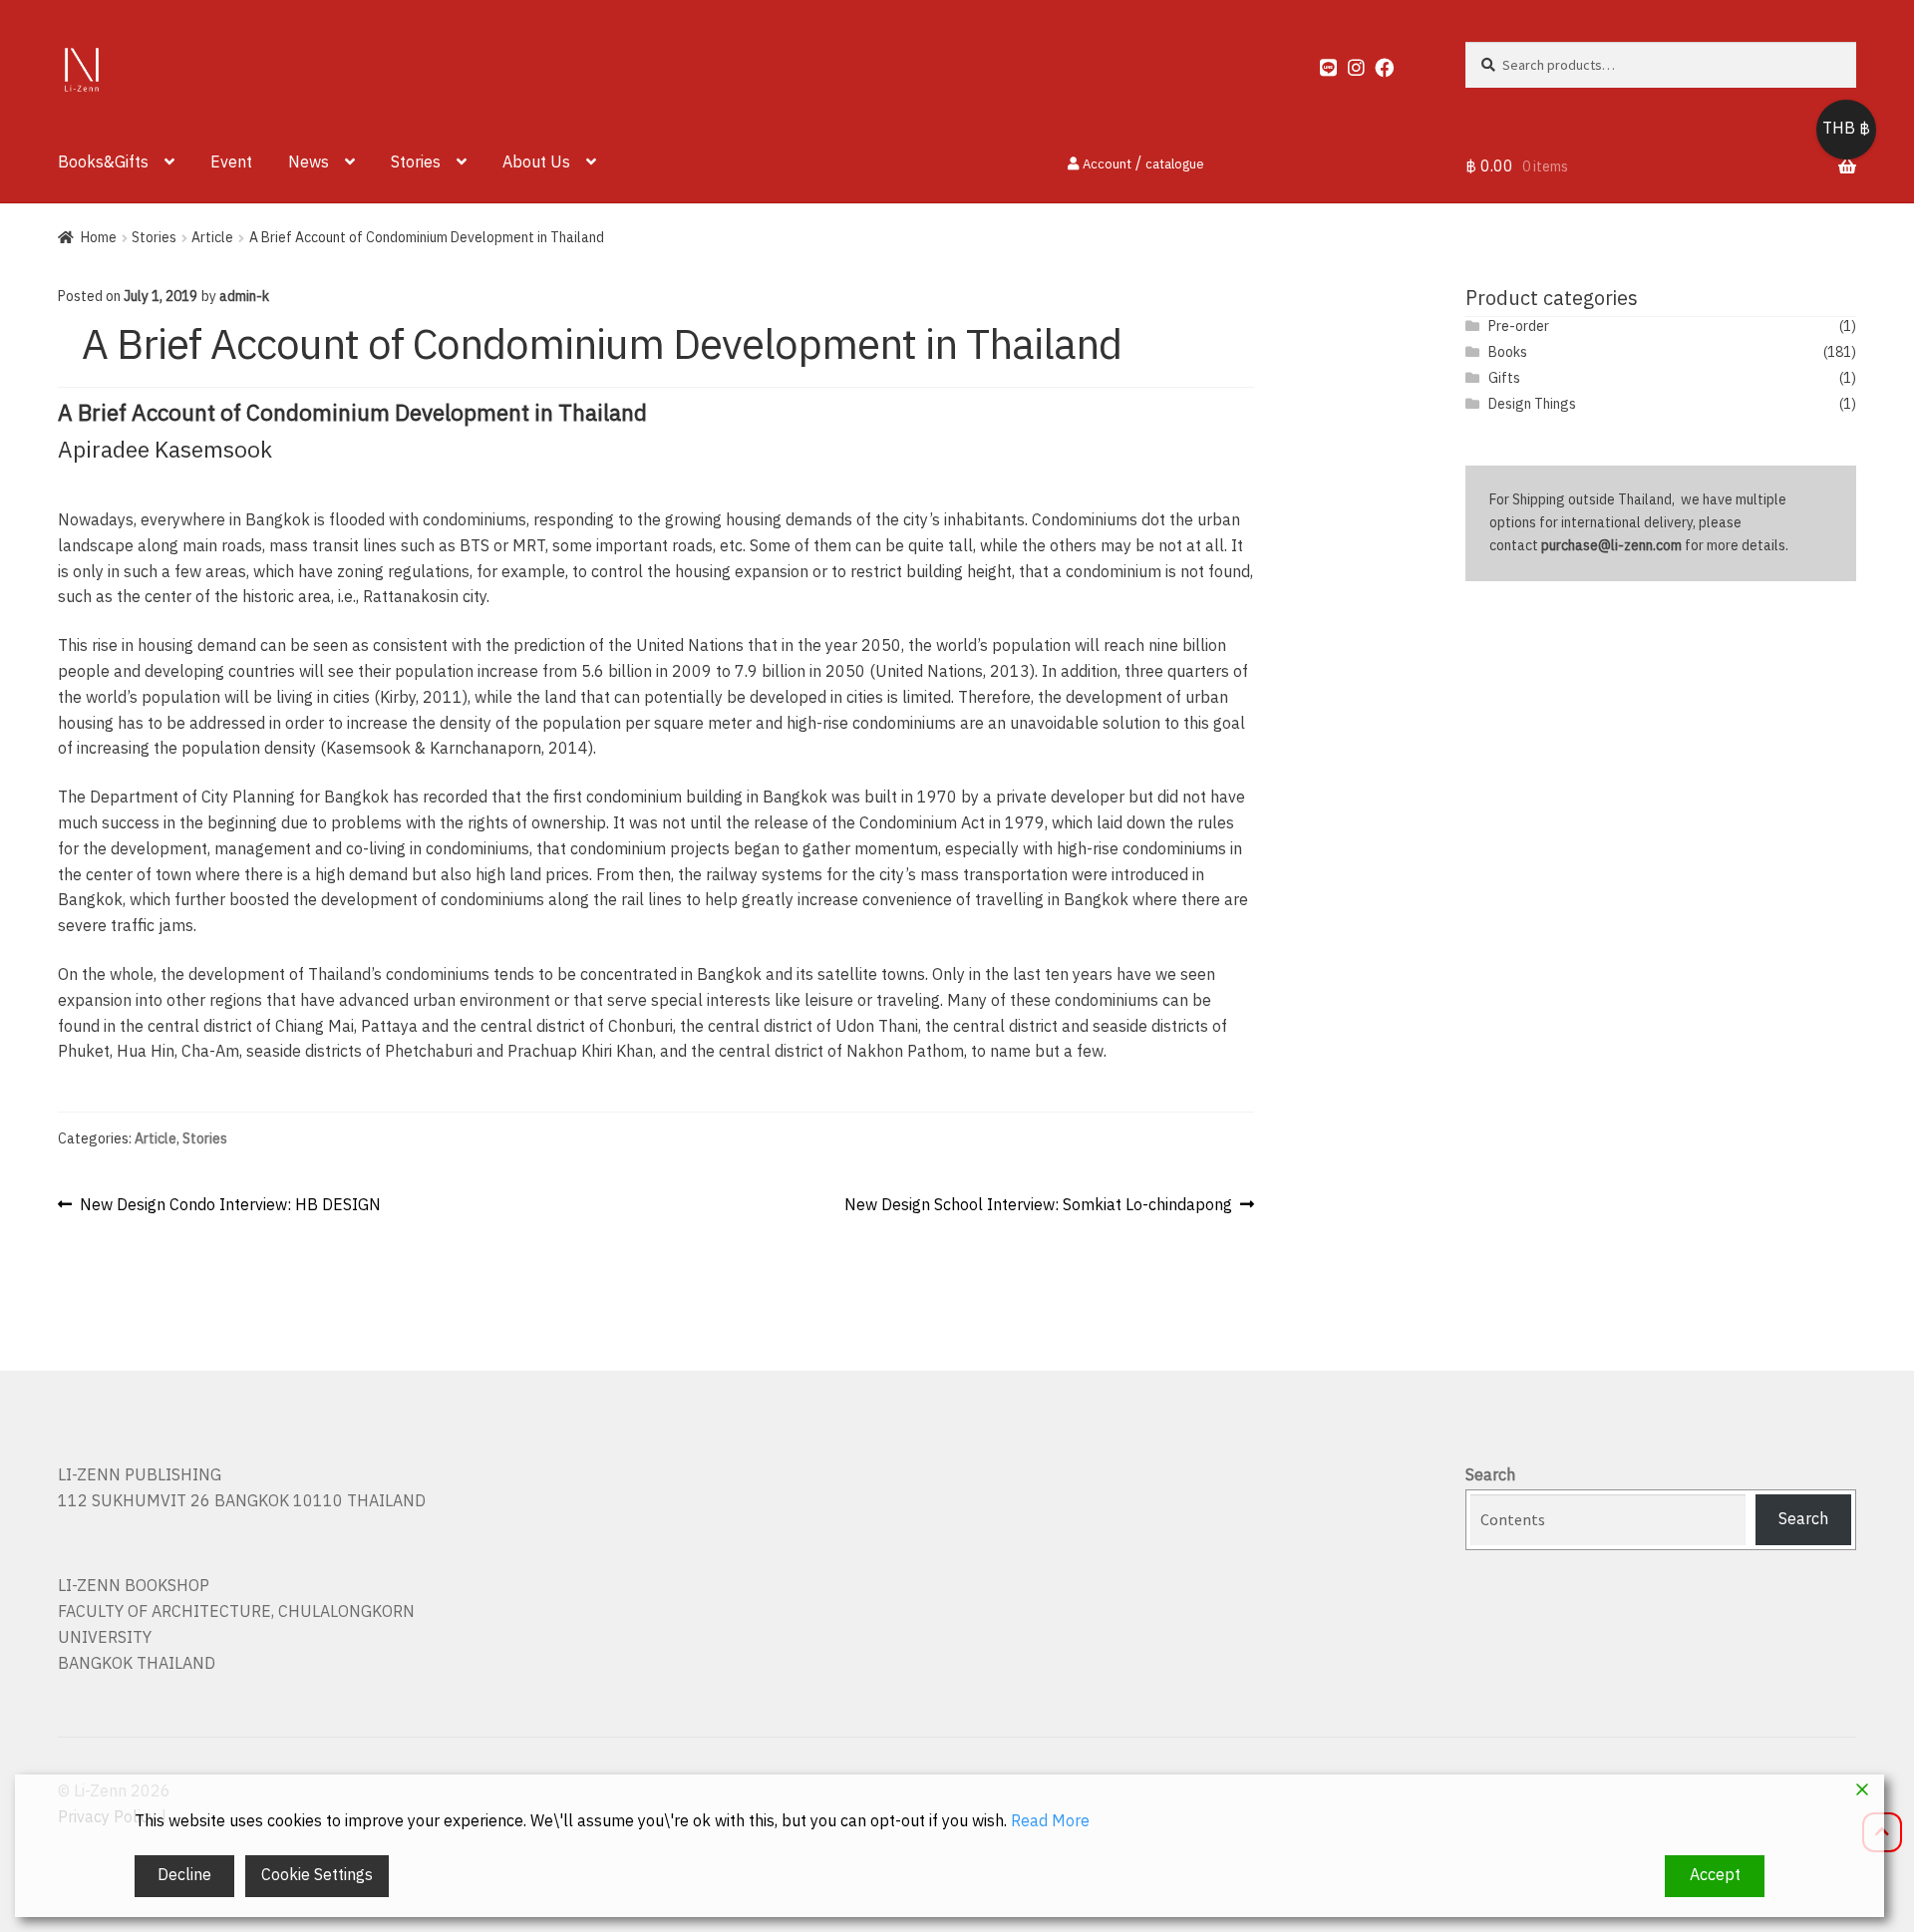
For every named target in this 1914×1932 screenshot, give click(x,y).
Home (99, 238)
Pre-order (1519, 326)
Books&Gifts (103, 163)
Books (1508, 352)
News (309, 163)
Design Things (1532, 404)
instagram (1348, 63)
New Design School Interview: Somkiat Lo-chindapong (1038, 1206)
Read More (1050, 1822)
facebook (1375, 63)
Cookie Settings (317, 1876)
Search (1490, 1476)
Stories (416, 163)
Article (212, 238)
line (1320, 63)
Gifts (1504, 378)
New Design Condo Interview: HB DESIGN (230, 1206)
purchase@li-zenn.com (1611, 546)
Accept (1715, 1876)
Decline (184, 1876)
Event (231, 163)
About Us (536, 163)
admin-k (244, 297)
